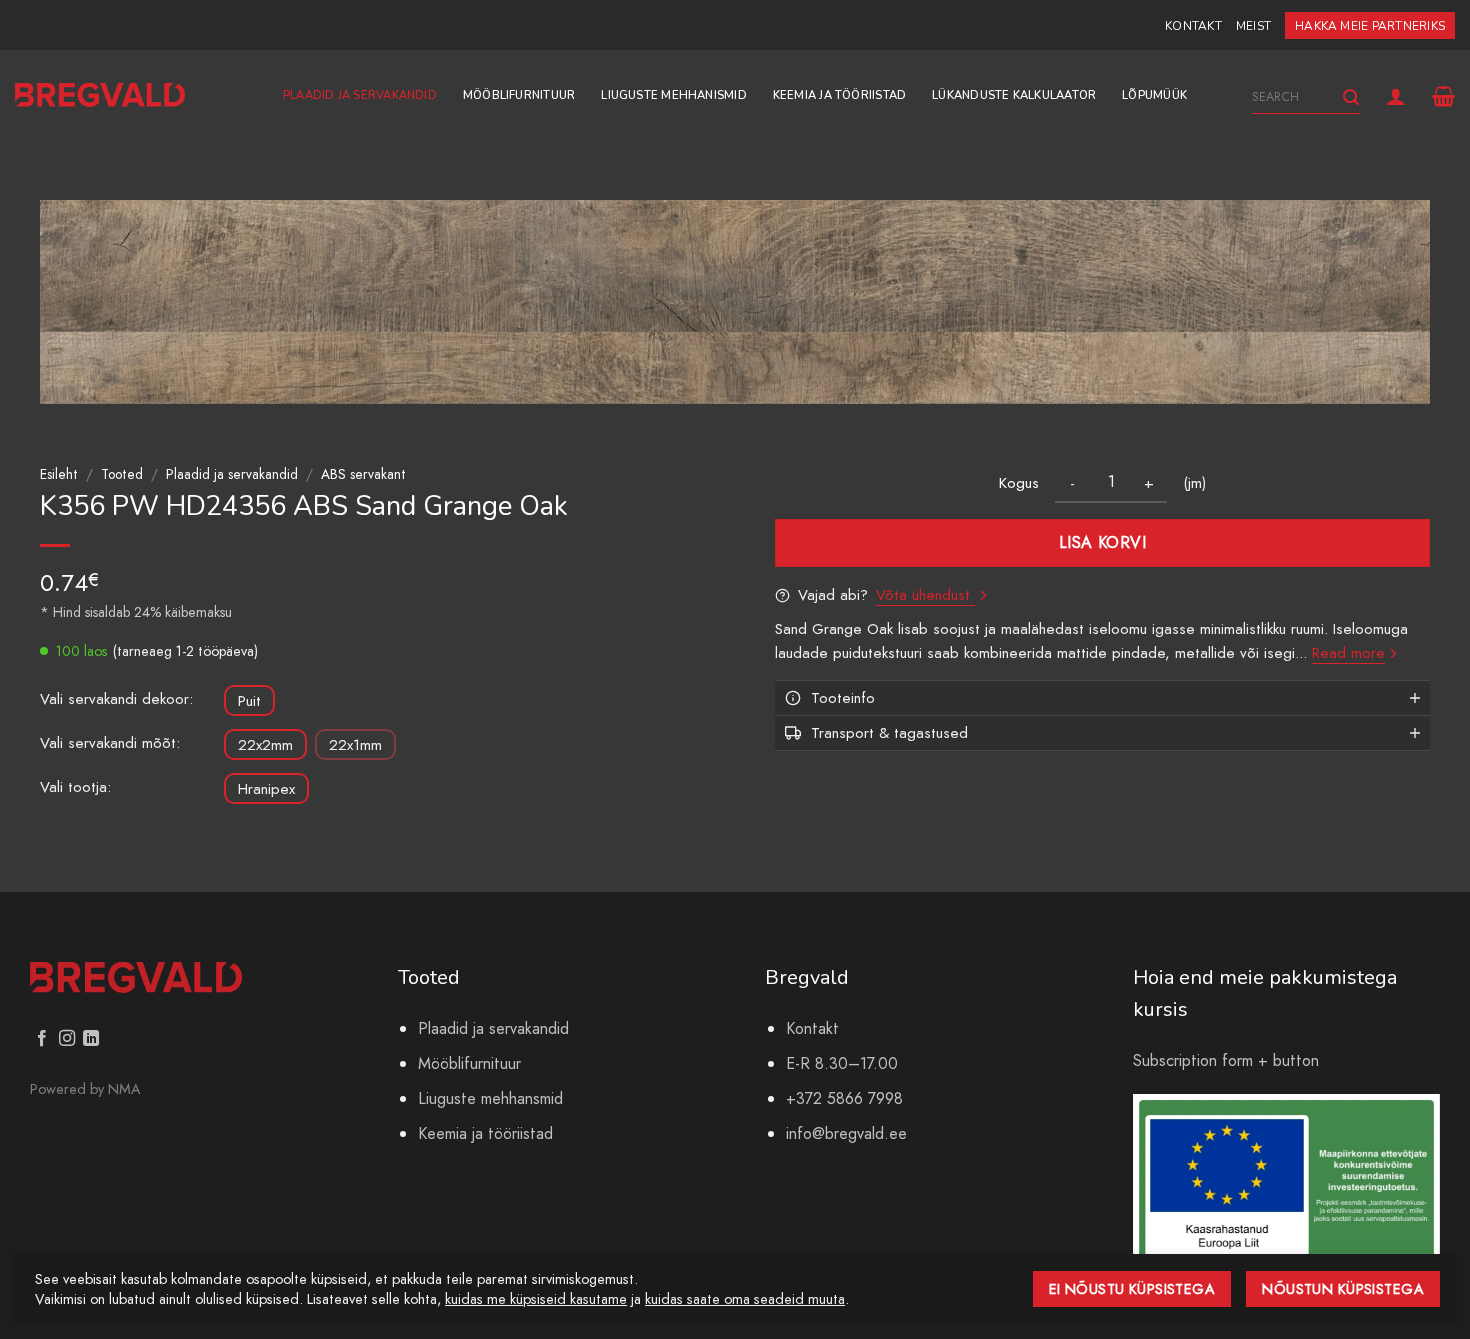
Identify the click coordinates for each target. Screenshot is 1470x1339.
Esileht (59, 474)
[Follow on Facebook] (42, 1039)
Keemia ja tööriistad (839, 95)
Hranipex (266, 789)
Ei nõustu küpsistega (1132, 1289)
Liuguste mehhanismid (673, 95)
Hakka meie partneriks (1370, 26)
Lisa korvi (1103, 542)
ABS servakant (363, 474)
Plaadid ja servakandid (360, 95)
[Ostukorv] (1443, 96)
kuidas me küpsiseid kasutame (536, 1299)
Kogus (1019, 483)
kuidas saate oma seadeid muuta (745, 1299)
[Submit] (1351, 97)
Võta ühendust (925, 595)
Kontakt (1193, 26)
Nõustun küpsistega (1343, 1289)
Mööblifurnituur (519, 95)
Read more (1348, 653)
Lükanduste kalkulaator (1014, 95)
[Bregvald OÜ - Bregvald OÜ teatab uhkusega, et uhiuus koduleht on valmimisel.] (100, 95)
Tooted (122, 474)
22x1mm (355, 745)
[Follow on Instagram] (67, 1039)
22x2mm (265, 745)
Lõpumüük (1154, 95)
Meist (1253, 26)
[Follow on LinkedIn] (91, 1039)
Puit (249, 701)
